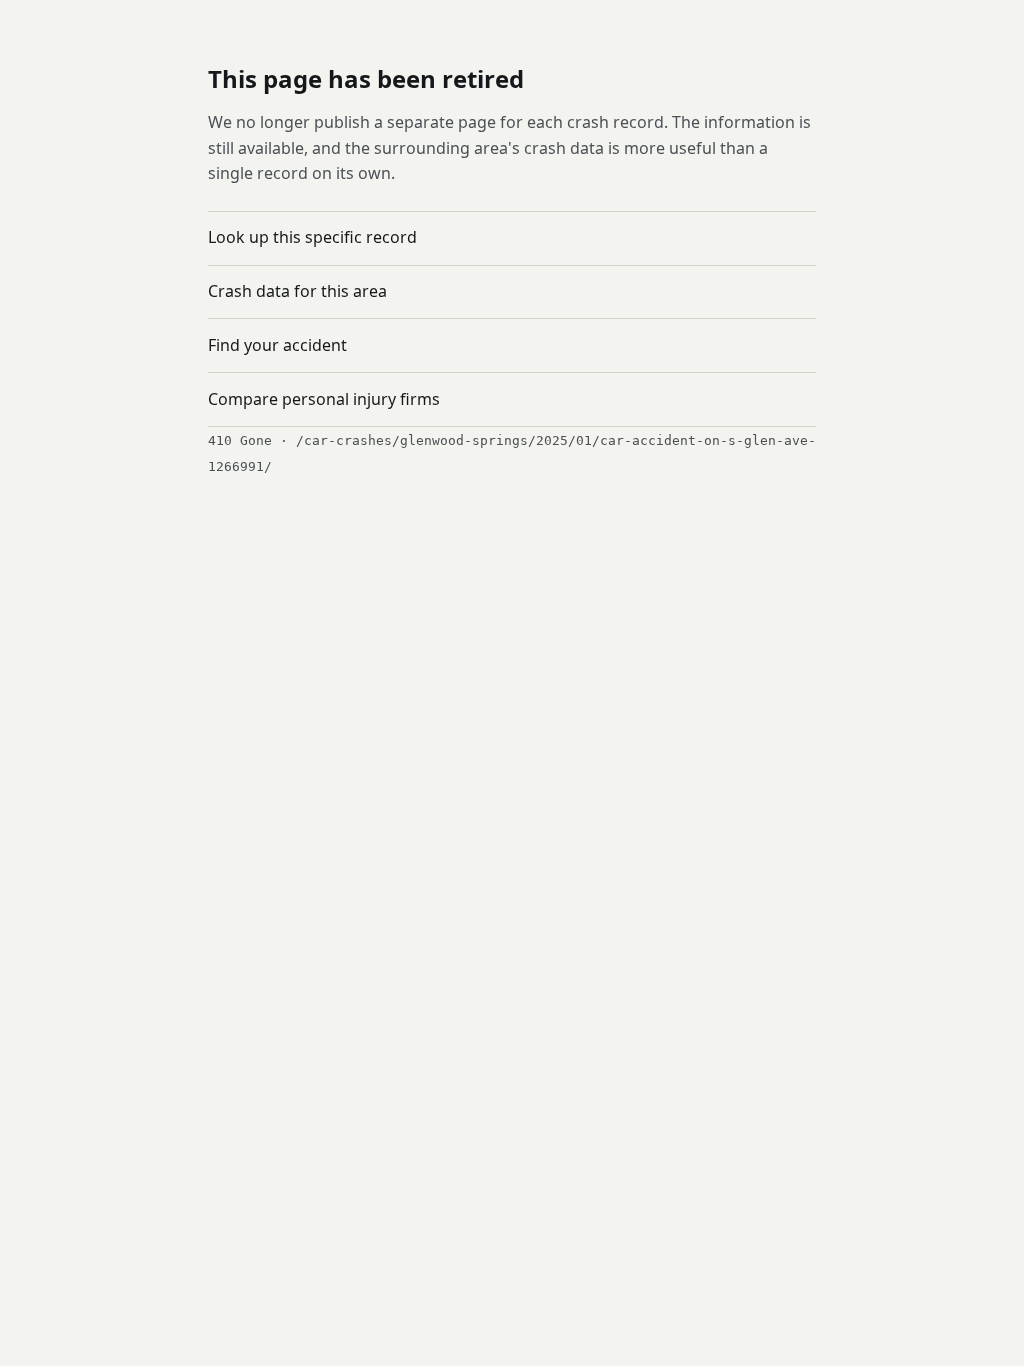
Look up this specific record (312, 237)
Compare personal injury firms (324, 399)
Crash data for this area (297, 291)
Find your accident (277, 345)
